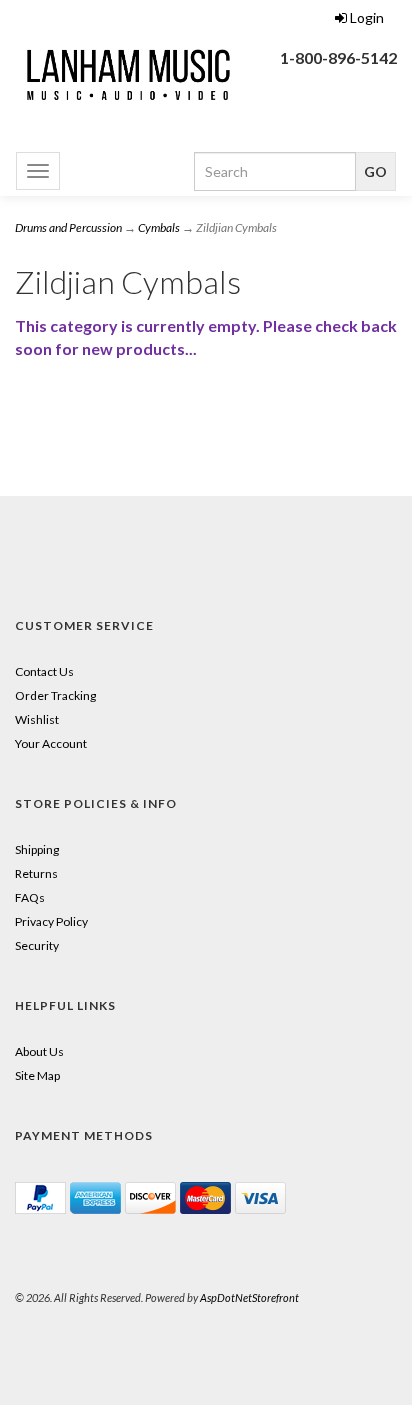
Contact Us (44, 671)
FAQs (30, 897)
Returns (36, 873)
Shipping (37, 849)
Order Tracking (55, 695)
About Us (39, 1051)
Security (37, 945)
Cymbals (159, 227)
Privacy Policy (51, 921)
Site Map (37, 1075)
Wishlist (37, 719)
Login (367, 17)
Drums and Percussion (68, 227)
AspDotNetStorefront (249, 1297)
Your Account (51, 743)
